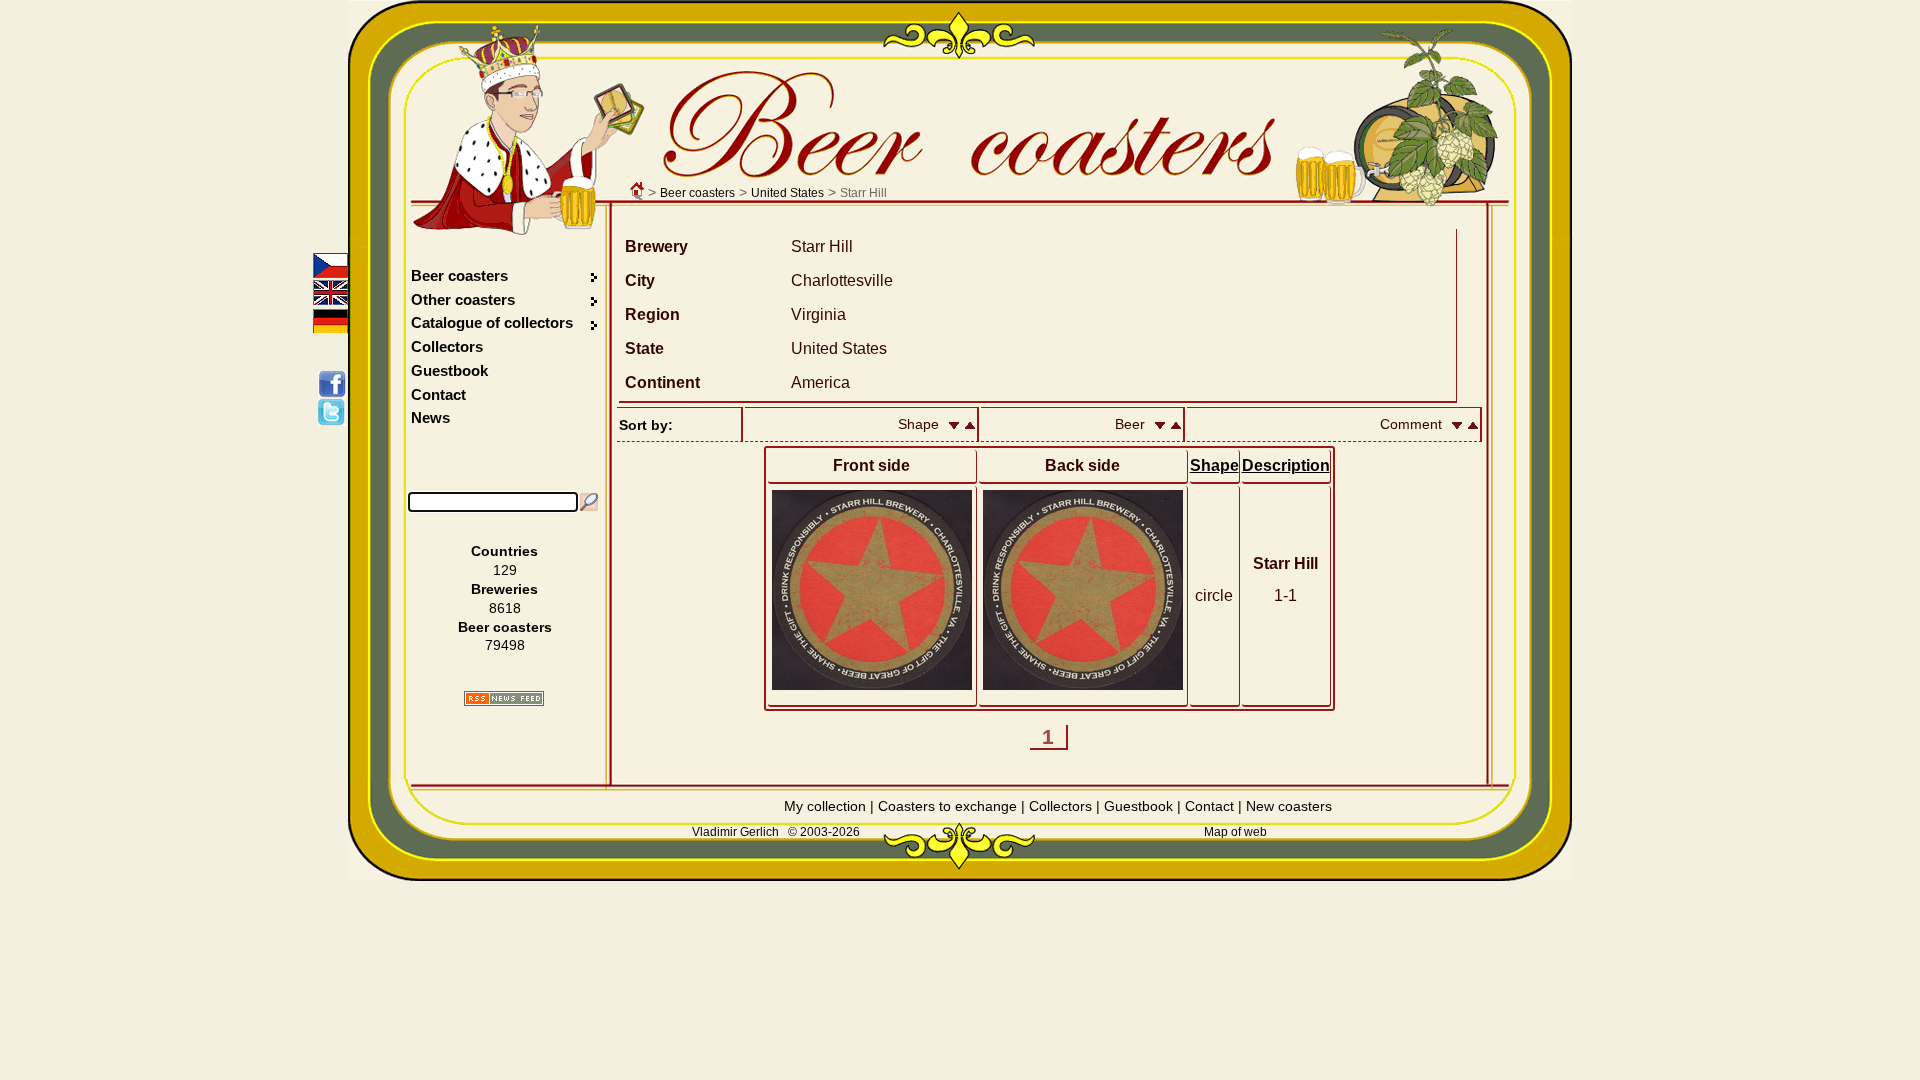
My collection (825, 806)
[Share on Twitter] (335, 412)
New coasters (1289, 806)
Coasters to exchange (947, 806)
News (430, 417)
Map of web (1235, 832)
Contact (438, 394)
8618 (505, 608)
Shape (1214, 465)
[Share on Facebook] (335, 384)
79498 (505, 645)
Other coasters (465, 299)
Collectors (447, 346)
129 (505, 570)
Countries (504, 551)
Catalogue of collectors (492, 322)
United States (787, 193)
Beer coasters (697, 193)
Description (1286, 465)
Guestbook (449, 370)
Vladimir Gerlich (735, 832)
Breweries (504, 589)
